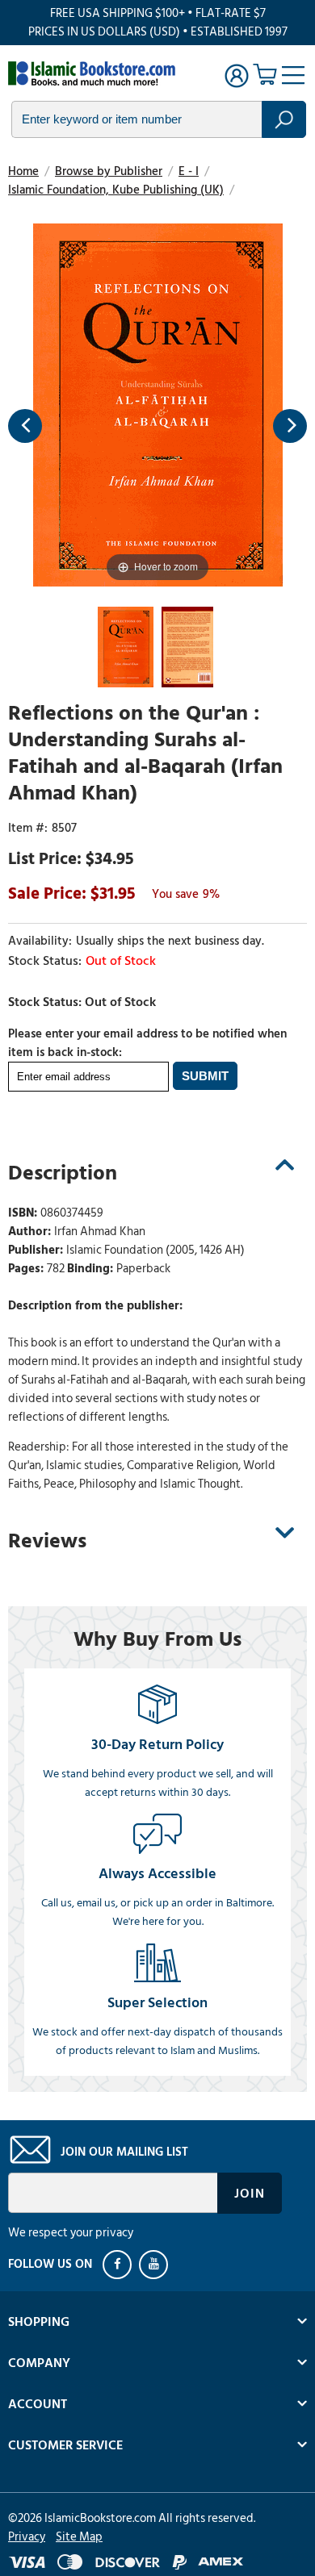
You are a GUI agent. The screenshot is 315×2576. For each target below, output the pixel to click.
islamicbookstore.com (95, 73)
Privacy (27, 2537)
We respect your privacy (71, 2233)
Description (63, 1173)
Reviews (47, 1541)
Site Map (79, 2537)
